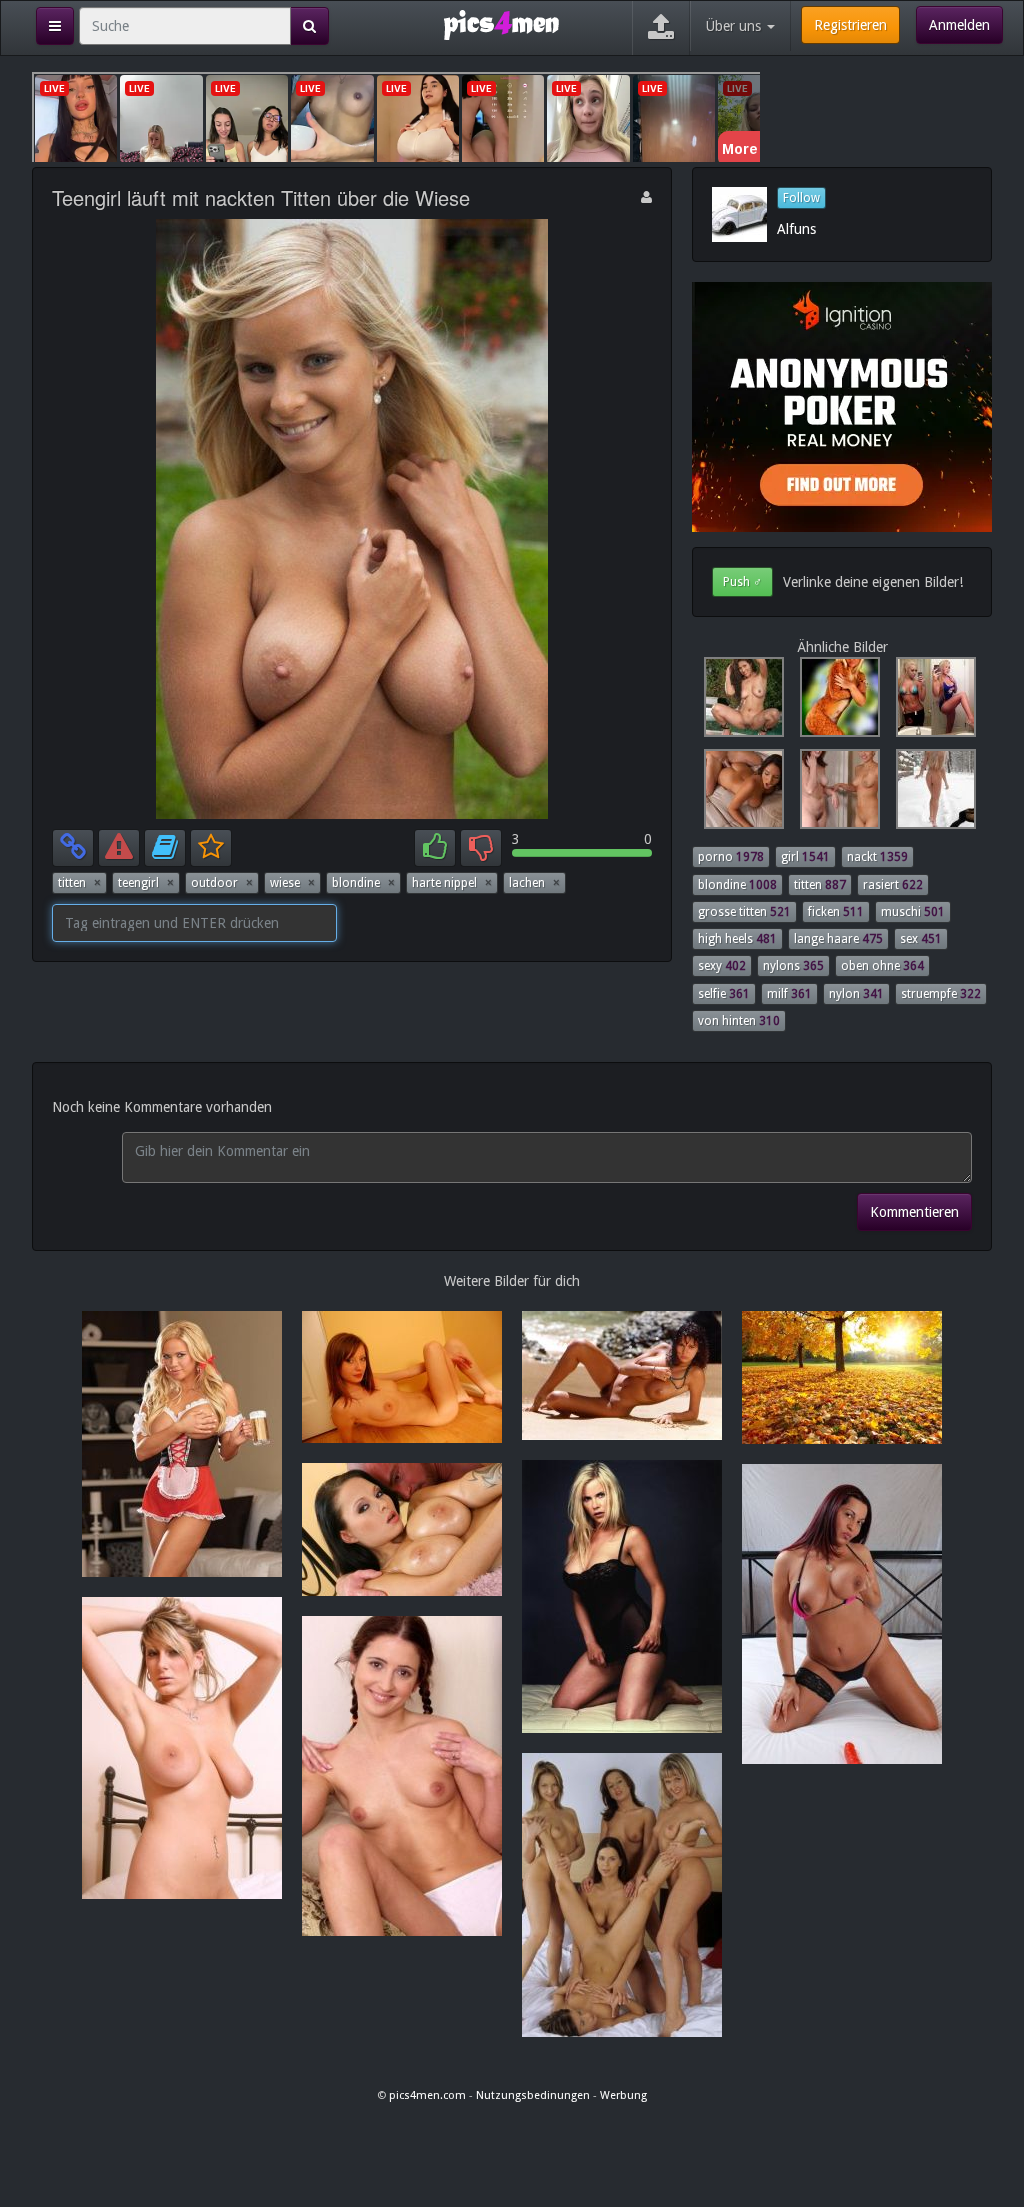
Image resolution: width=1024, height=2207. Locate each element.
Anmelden (959, 25)
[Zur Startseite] (501, 24)
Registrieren (850, 25)
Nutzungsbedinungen (533, 2095)
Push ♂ (742, 582)
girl (805, 857)
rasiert (893, 885)
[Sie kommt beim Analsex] (740, 794)
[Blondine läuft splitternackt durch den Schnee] (930, 794)
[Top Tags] (55, 26)
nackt (877, 857)
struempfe (941, 994)
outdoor (222, 883)
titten (79, 883)
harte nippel (452, 883)
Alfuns (796, 229)
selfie (724, 994)
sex (921, 939)
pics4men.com (427, 2095)
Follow (801, 198)
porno (731, 857)
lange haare (838, 939)
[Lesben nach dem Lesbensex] (836, 794)
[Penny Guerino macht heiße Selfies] (930, 702)
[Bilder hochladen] (661, 28)
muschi (913, 912)
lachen (534, 883)
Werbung (623, 2095)
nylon (856, 994)
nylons (793, 966)
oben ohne (882, 966)
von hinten (739, 1021)
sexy (722, 966)
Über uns (735, 26)
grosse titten (744, 912)
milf (789, 994)
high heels (737, 939)
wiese (292, 883)
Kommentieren (914, 1212)
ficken (836, 912)
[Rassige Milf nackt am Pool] (740, 702)
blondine (363, 883)
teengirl (146, 883)
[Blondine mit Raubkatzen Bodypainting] (836, 702)
